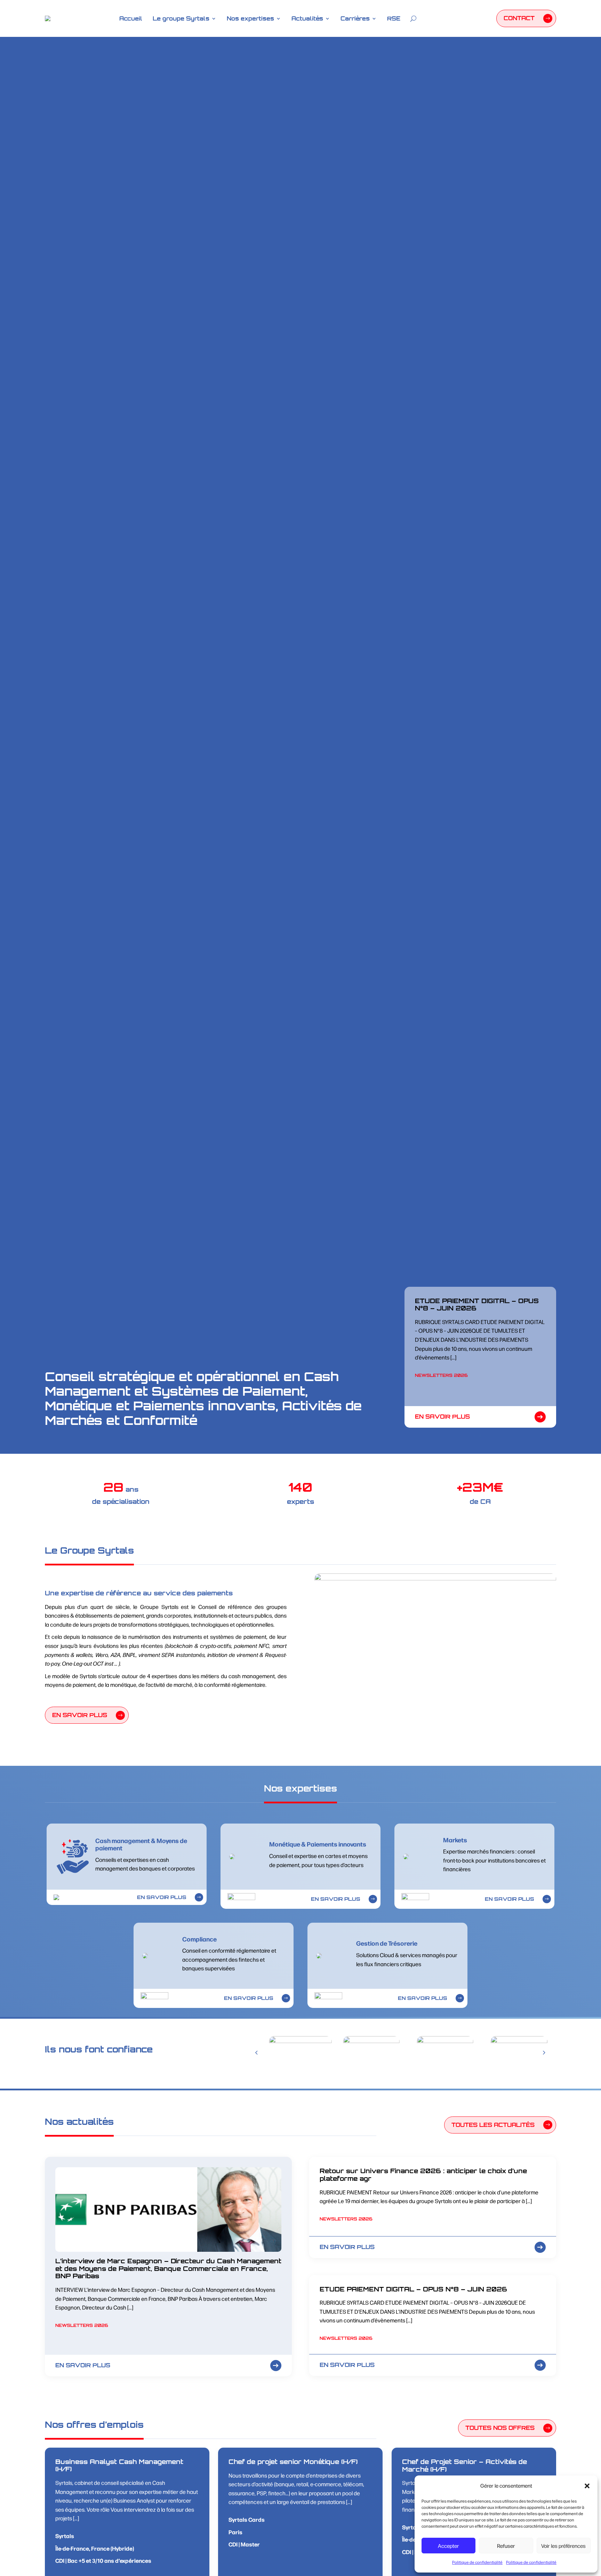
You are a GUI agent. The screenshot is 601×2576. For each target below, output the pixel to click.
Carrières (355, 18)
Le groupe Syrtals (181, 18)
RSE (394, 18)
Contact (519, 18)
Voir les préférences (563, 2546)
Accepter (448, 2546)
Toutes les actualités (493, 2125)
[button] (587, 2486)
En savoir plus (442, 1417)
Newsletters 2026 (441, 1375)
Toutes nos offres (500, 2428)
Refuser (506, 2546)
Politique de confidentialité (477, 2562)
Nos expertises (250, 18)
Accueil (131, 18)
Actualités (307, 18)
